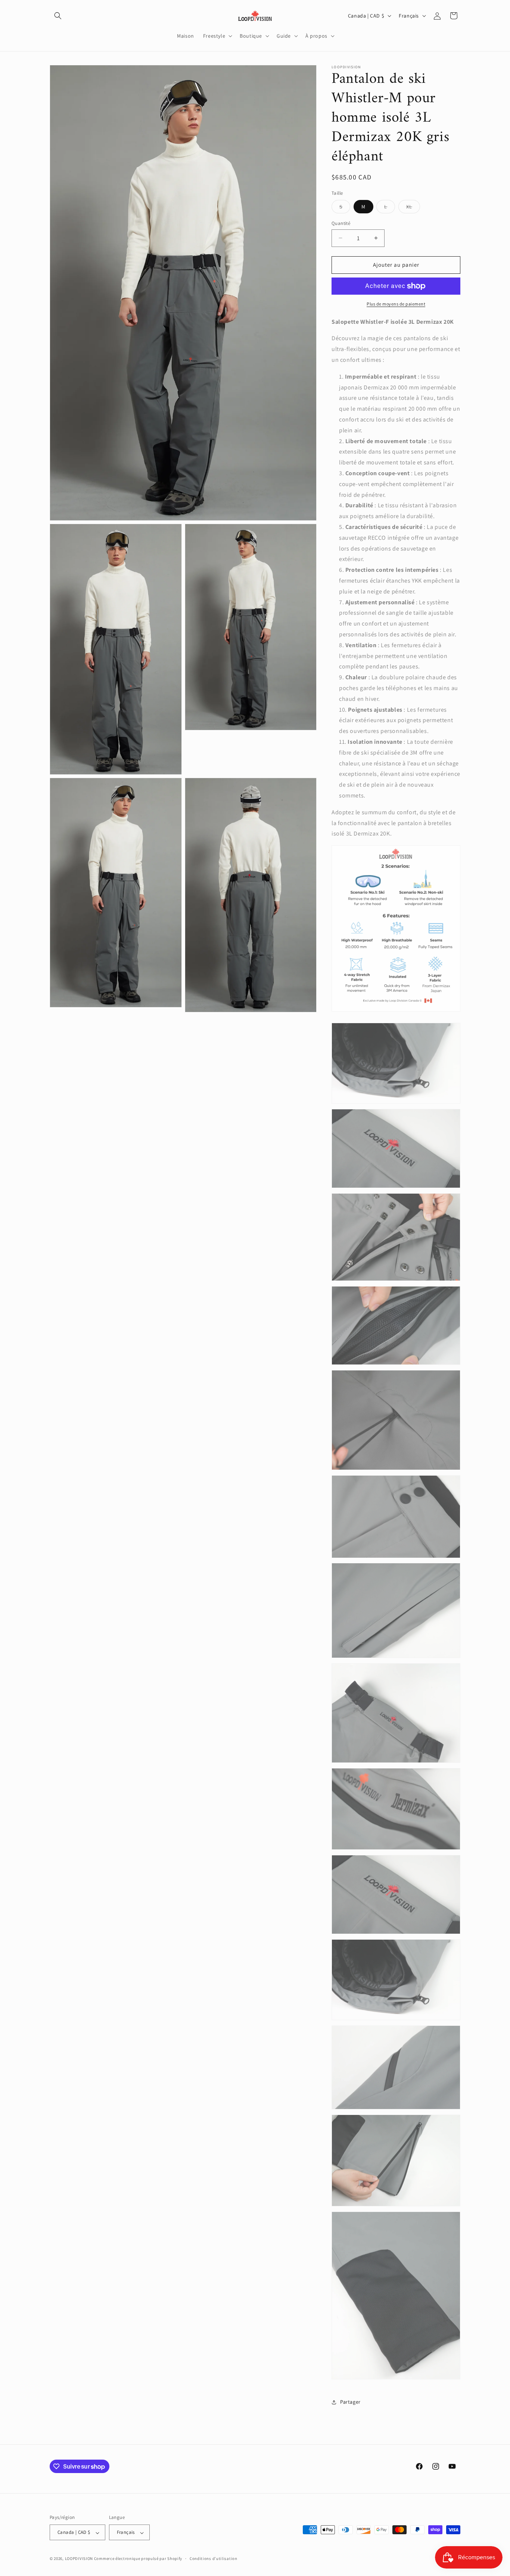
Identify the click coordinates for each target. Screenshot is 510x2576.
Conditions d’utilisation (214, 2558)
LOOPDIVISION (79, 2559)
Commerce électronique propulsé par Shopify (138, 2559)
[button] (58, 16)
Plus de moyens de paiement (396, 304)
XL (413, 208)
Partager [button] (350, 2402)
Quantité (341, 223)
